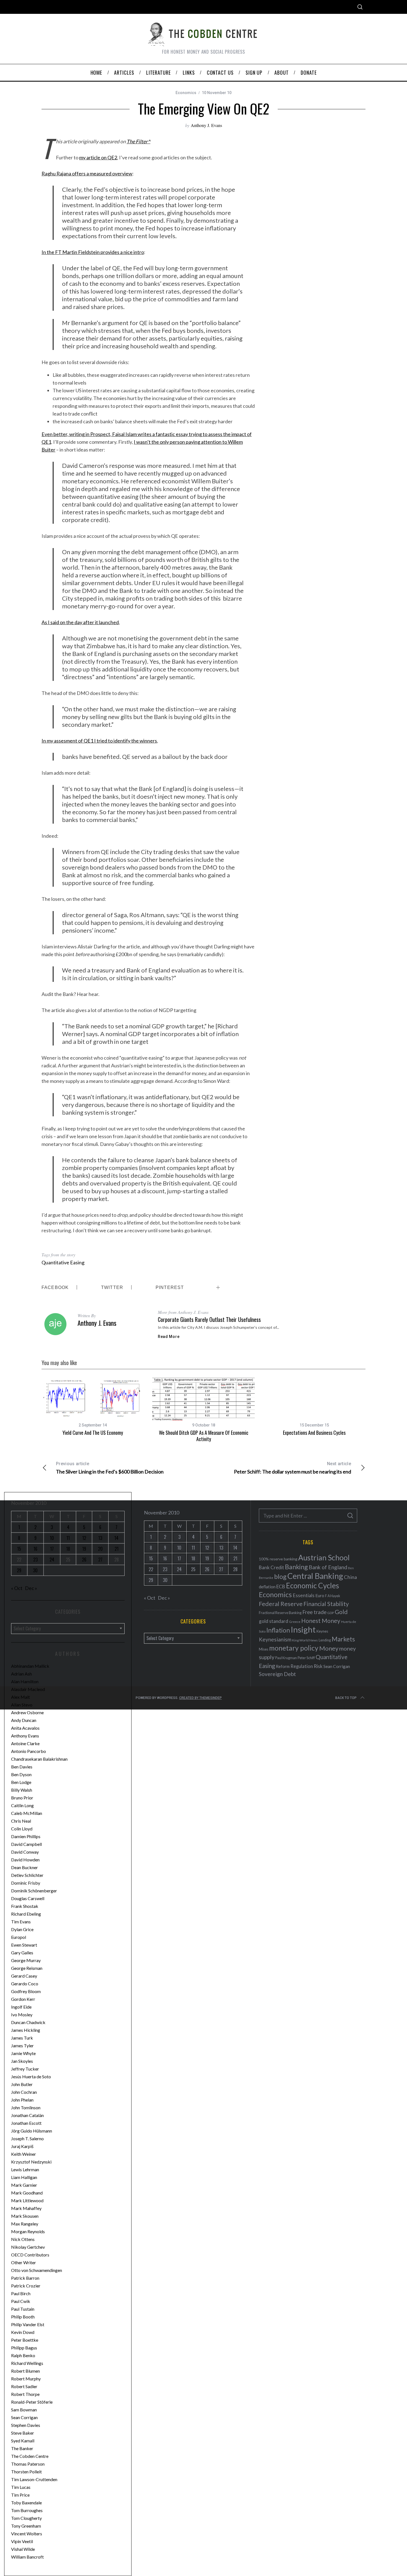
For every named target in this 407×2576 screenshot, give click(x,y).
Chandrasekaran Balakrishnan (39, 1759)
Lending (325, 1640)
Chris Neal (21, 1821)
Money (329, 1648)
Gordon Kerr (23, 1999)
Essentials (304, 1595)
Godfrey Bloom (26, 1991)
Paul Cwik (21, 2301)
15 (19, 1549)
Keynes (322, 1631)
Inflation (278, 1630)
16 (35, 1549)
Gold (341, 1612)
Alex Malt (20, 1697)
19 (84, 1549)
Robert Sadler (24, 2386)
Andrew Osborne (27, 1712)
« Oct (17, 1588)
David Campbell (26, 1844)
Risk (318, 1666)
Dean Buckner (25, 1867)
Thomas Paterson (28, 2464)
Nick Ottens (23, 2239)
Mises (264, 1649)
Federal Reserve (281, 1604)
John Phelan (22, 2100)
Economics (186, 93)
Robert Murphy (26, 2379)
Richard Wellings (27, 2363)
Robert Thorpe (25, 2394)
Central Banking (315, 1576)
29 (19, 1570)
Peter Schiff (306, 1658)
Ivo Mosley (22, 2015)
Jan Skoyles (22, 2061)
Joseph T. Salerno (27, 2138)
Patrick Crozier (26, 2286)
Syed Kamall (23, 2441)
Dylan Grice (22, 1929)
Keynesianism (275, 1639)
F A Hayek (333, 1596)
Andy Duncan (24, 1720)
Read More (169, 1337)
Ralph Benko (23, 2355)
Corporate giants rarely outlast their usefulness (209, 1319)
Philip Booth (23, 2317)
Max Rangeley (25, 2224)
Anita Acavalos (25, 1728)
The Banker (22, 2448)
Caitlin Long (22, 1805)
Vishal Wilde (23, 2549)
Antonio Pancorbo (29, 1751)
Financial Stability (326, 1604)
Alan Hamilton (25, 1681)
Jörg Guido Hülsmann (32, 2131)
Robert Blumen (25, 2371)
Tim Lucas (21, 2487)
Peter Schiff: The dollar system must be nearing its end (293, 1468)
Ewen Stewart (24, 1945)
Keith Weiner (24, 2154)
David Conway (25, 1852)
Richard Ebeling (26, 1914)
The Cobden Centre (30, 2456)
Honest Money (321, 1621)
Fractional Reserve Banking (280, 1613)
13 (100, 1538)
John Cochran (24, 2092)
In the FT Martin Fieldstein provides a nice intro (93, 252)
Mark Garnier (24, 2185)
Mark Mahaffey (26, 2208)
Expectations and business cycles (314, 1433)
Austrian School (324, 1557)
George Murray (26, 1960)
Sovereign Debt (277, 1674)
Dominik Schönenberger (34, 1891)
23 (35, 1560)
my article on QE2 (98, 157)
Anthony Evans (25, 1736)
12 (84, 1538)
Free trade (314, 1612)
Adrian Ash (21, 1674)
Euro (320, 1595)
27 (100, 1560)
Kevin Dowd (23, 2332)
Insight (303, 1629)
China (350, 1577)
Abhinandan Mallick (30, 1666)
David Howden (25, 1860)
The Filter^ (138, 141)
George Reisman (27, 1968)
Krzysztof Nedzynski (31, 2162)
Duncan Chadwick (28, 2022)
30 (35, 1570)
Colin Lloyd (22, 1829)
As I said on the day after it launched (80, 622)
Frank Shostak (25, 1906)
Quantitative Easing (63, 1262)
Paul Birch (21, 2293)
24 (52, 1560)
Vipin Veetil (22, 2541)
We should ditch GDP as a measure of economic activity (204, 1436)
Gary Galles (22, 1953)
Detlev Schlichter (27, 1875)
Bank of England (328, 1567)
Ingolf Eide (21, 2007)
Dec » (31, 1588)
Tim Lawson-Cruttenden (34, 2479)
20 (100, 1549)
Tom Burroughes (27, 2510)
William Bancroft (27, 2557)
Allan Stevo (22, 1705)
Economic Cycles (313, 1586)
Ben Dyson (21, 1774)
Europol (19, 1937)
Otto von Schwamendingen (37, 2270)
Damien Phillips (26, 1836)
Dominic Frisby (26, 1883)
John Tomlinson (26, 2107)
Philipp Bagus (24, 2348)
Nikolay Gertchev (28, 2247)
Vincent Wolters (27, 2534)
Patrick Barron (25, 2278)
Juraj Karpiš (22, 2146)
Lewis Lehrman (25, 2169)
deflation (267, 1587)
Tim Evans (21, 1922)
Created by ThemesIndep (200, 1698)
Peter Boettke (25, 2340)
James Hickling (26, 2030)
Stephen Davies (26, 2425)
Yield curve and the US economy (93, 1433)
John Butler (22, 2084)
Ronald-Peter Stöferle (32, 2402)
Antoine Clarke (25, 1743)
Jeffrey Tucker (25, 2069)
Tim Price (20, 2495)
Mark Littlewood (27, 2200)
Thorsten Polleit (26, 2472)
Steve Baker (23, 2433)
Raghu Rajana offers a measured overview (87, 173)
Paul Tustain (23, 2309)
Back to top (346, 1698)
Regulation (302, 1666)
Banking (296, 1567)
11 (68, 1538)
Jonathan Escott (26, 2123)
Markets (343, 1639)
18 (68, 1549)
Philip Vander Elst (28, 2324)
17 (52, 1549)
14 (116, 1538)
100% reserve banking (278, 1559)
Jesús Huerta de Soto (31, 2076)
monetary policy (294, 1648)
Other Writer (24, 2262)
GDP (331, 1613)
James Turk (22, 2038)
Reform (283, 1666)
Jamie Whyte (23, 2053)
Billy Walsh (22, 1790)
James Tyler (22, 2046)
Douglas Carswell (28, 1898)
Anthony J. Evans (206, 125)
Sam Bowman (24, 2410)
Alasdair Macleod (28, 1689)
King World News (305, 1640)
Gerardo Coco (25, 1984)
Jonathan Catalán (27, 2115)
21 (117, 1549)
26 (84, 1560)
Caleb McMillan (27, 1813)
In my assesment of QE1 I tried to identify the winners (99, 741)
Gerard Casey (24, 1976)
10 (52, 1538)
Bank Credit (271, 1567)
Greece (295, 1622)
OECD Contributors (30, 2255)
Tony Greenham (26, 2526)
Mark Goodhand (27, 2193)
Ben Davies (22, 1767)
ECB (281, 1587)
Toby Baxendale (26, 2503)
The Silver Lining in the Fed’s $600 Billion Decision (110, 1468)
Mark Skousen (25, 2216)
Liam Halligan (24, 2177)
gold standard (274, 1621)
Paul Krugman (286, 1658)
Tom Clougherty (26, 2518)
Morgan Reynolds (28, 2231)
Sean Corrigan (24, 2417)
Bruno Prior (22, 1798)
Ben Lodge (21, 1782)
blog (280, 1576)
